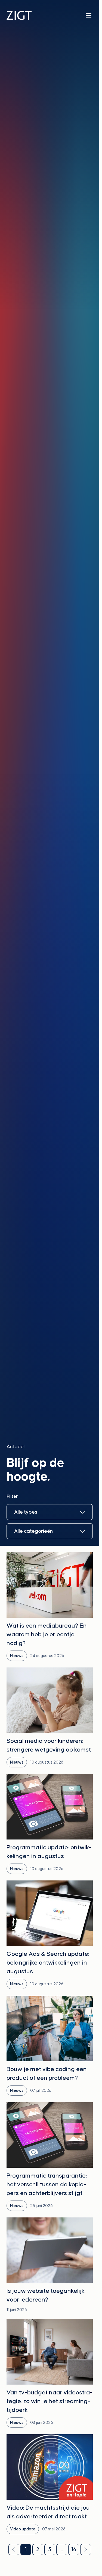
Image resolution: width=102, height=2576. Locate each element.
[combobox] (50, 1512)
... (62, 2549)
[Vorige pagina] (14, 2550)
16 (74, 2549)
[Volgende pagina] (86, 2550)
